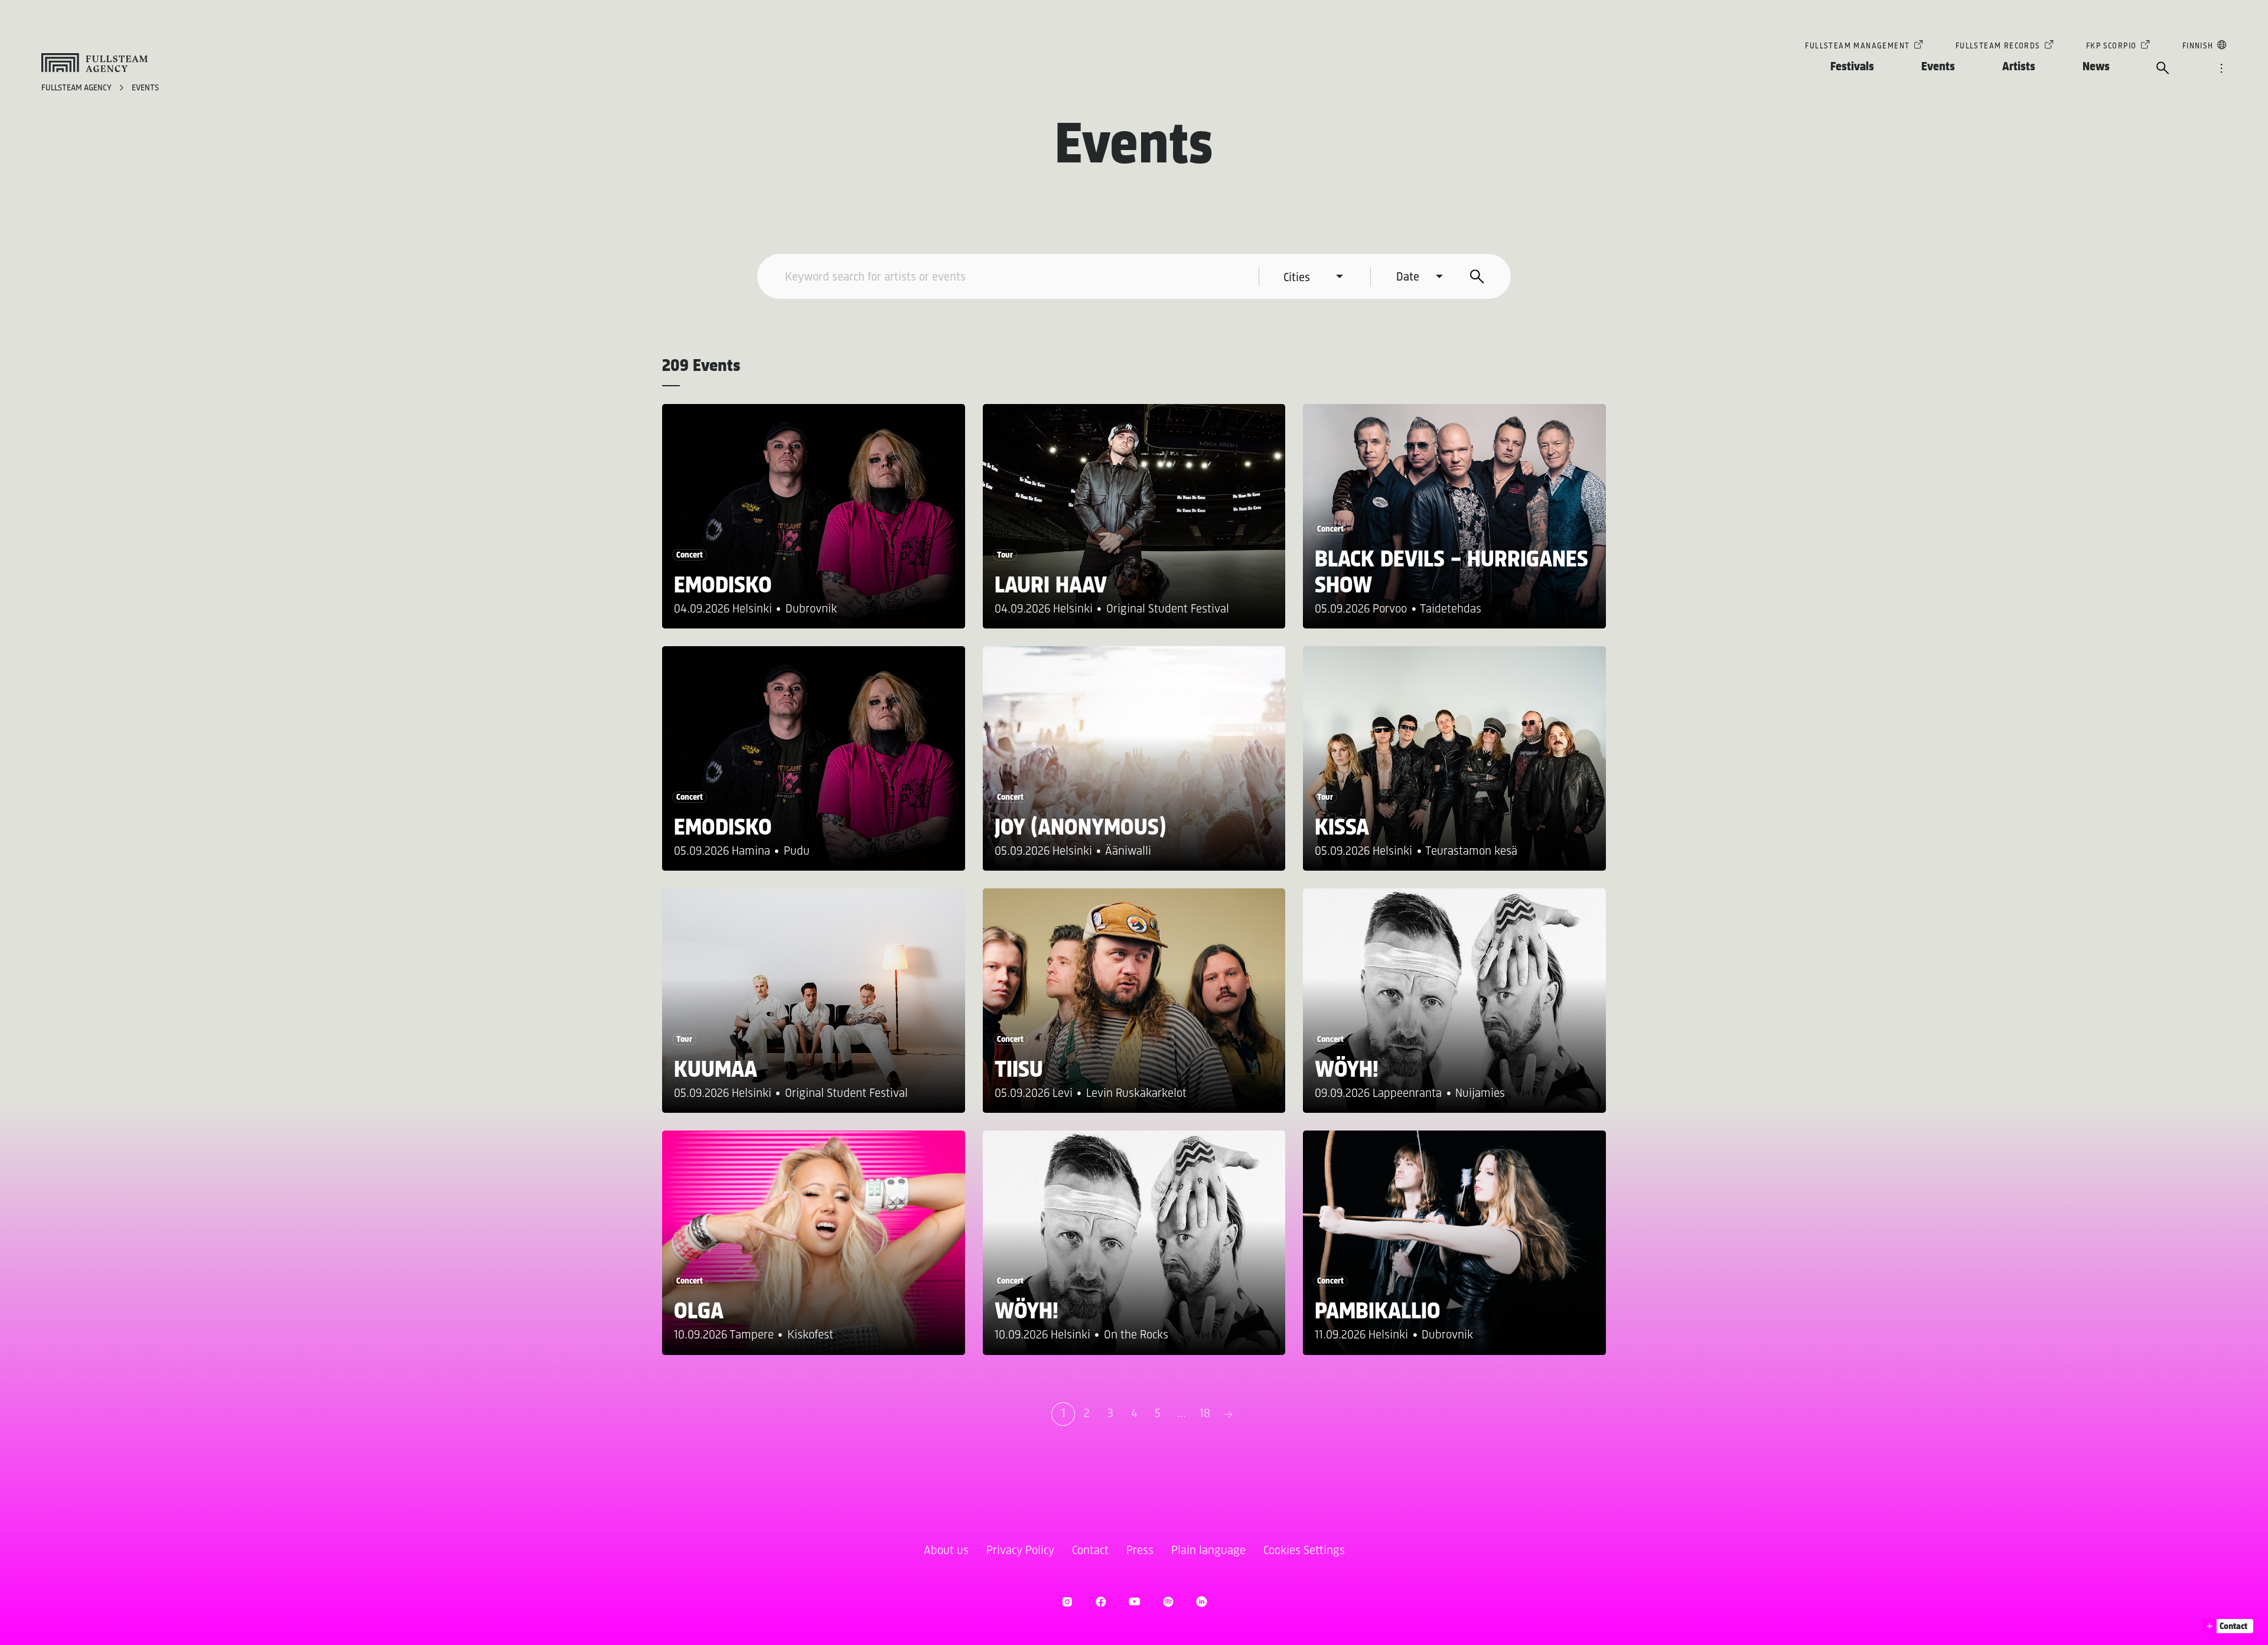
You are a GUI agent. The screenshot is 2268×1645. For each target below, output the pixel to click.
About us (946, 1551)
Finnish (2198, 46)
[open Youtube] (1134, 1602)
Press (1140, 1551)
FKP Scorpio (2111, 46)
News (2096, 67)
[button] (2228, 1626)
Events (1938, 67)
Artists (2019, 67)
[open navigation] (2221, 69)
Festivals (1852, 67)
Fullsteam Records (1998, 46)
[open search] (2163, 69)
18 (1205, 1414)
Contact (1090, 1551)
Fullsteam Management (1857, 46)
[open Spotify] (1168, 1602)
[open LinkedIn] (1202, 1602)
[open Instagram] (1067, 1602)
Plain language (1208, 1551)
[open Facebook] (1101, 1602)
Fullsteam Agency (77, 88)
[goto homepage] (94, 63)
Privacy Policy (1020, 1551)
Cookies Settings (1304, 1551)
